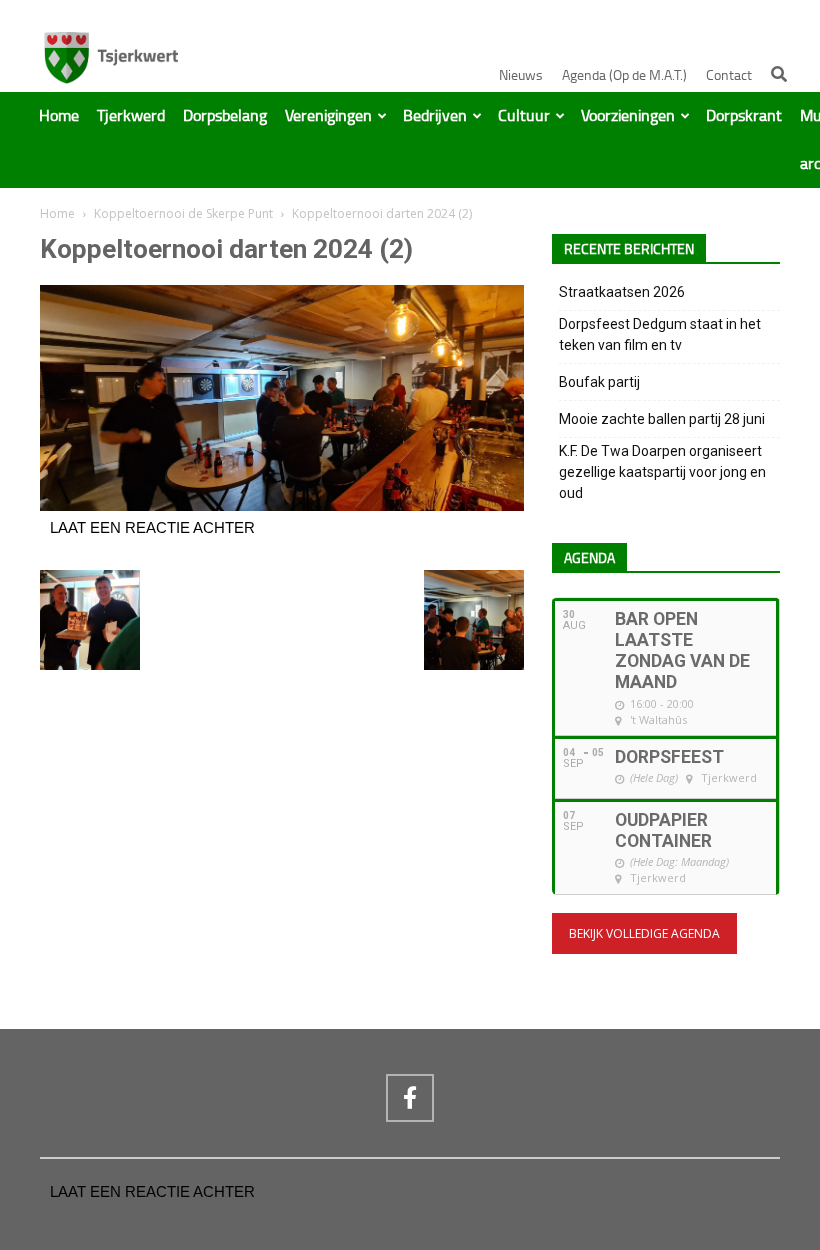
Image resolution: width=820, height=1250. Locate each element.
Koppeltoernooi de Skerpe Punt (183, 213)
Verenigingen (328, 116)
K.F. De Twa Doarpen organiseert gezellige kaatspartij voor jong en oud (662, 472)
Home (59, 116)
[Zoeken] (779, 74)
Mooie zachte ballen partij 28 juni (662, 419)
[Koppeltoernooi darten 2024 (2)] (282, 506)
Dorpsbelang (225, 116)
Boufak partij (599, 382)
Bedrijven (435, 116)
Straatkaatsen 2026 (622, 292)
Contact (729, 75)
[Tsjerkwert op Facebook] (410, 1098)
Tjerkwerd (131, 116)
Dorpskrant (744, 116)
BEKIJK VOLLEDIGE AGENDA (644, 933)
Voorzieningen (628, 116)
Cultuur (524, 116)
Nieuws (521, 75)
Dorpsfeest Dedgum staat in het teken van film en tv (660, 334)
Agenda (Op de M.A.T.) (624, 75)
